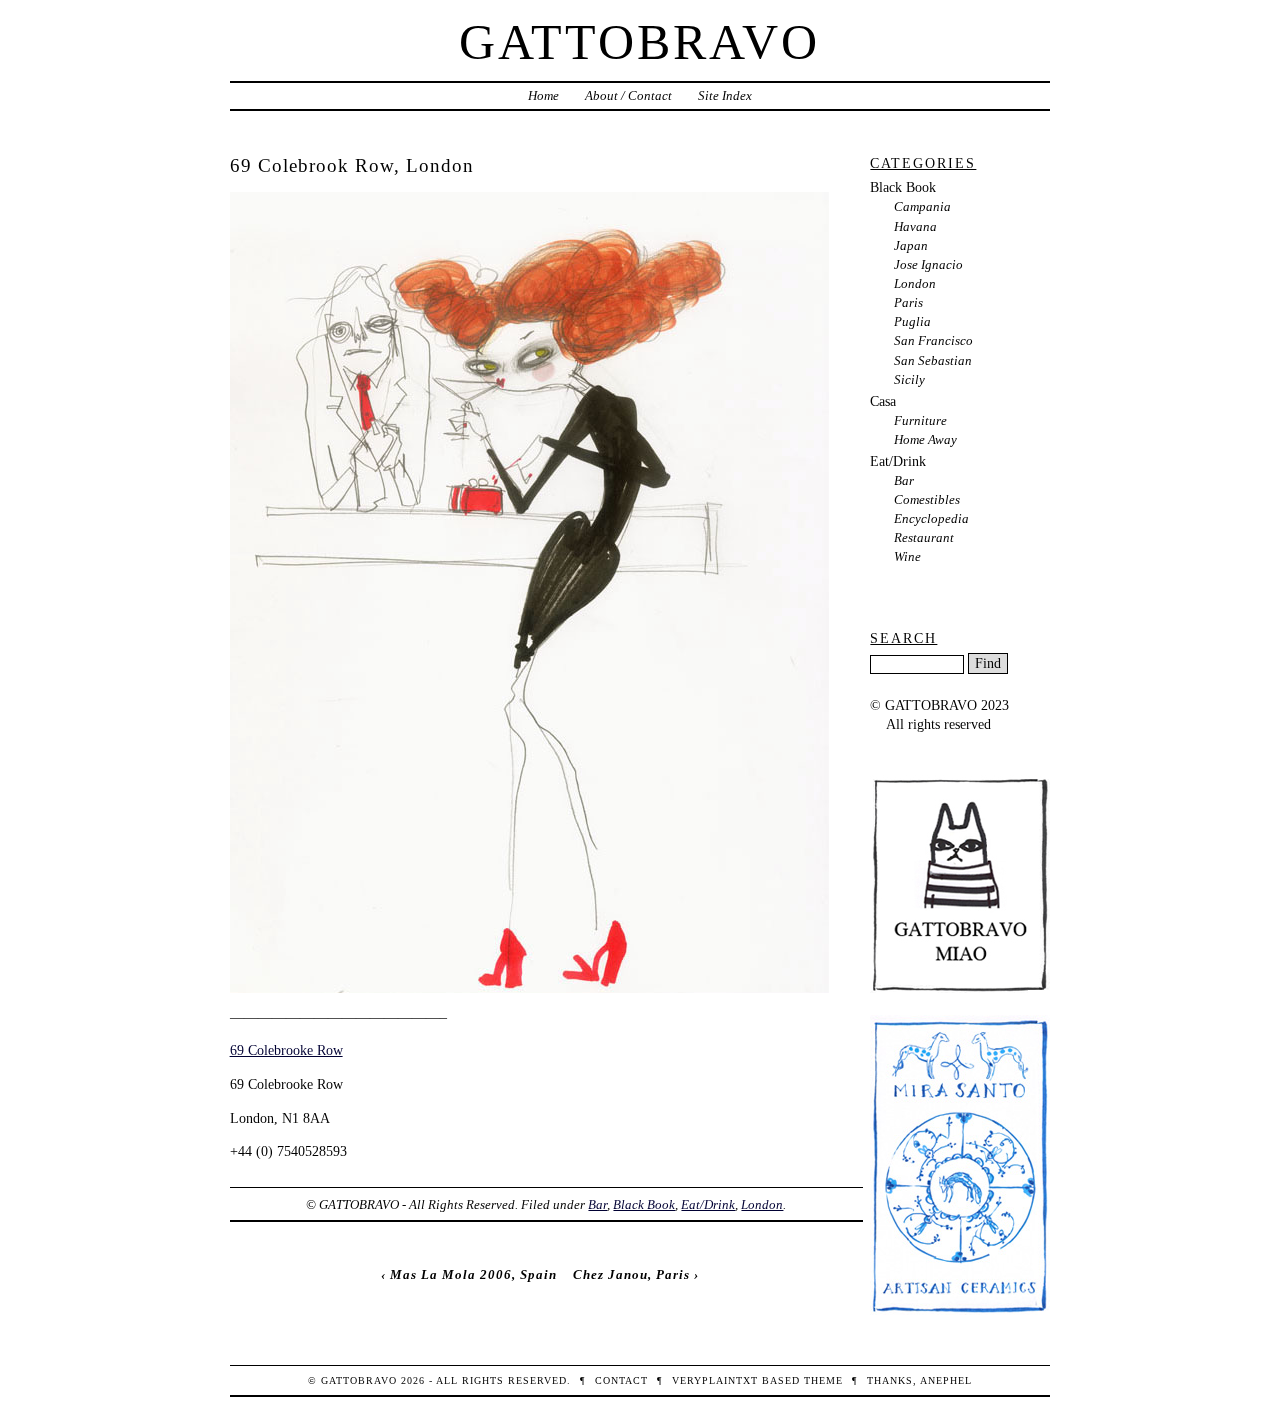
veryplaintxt (715, 1380)
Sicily (909, 379)
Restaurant (924, 537)
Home (543, 95)
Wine (907, 556)
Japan (911, 245)
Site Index (725, 95)
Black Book (644, 1204)
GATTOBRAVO (639, 42)
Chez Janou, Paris (631, 1274)
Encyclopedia (931, 518)
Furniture (920, 420)
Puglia (912, 321)
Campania (922, 206)
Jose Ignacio (928, 264)
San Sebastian (933, 360)
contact (621, 1380)
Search (903, 638)
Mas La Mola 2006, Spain (473, 1274)
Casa (883, 401)
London (762, 1204)
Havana (915, 226)
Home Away (925, 439)
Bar (597, 1204)
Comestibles (927, 499)
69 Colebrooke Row (286, 1050)
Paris (908, 302)
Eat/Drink (708, 1204)
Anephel (946, 1380)
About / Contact (628, 95)
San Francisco (933, 340)
